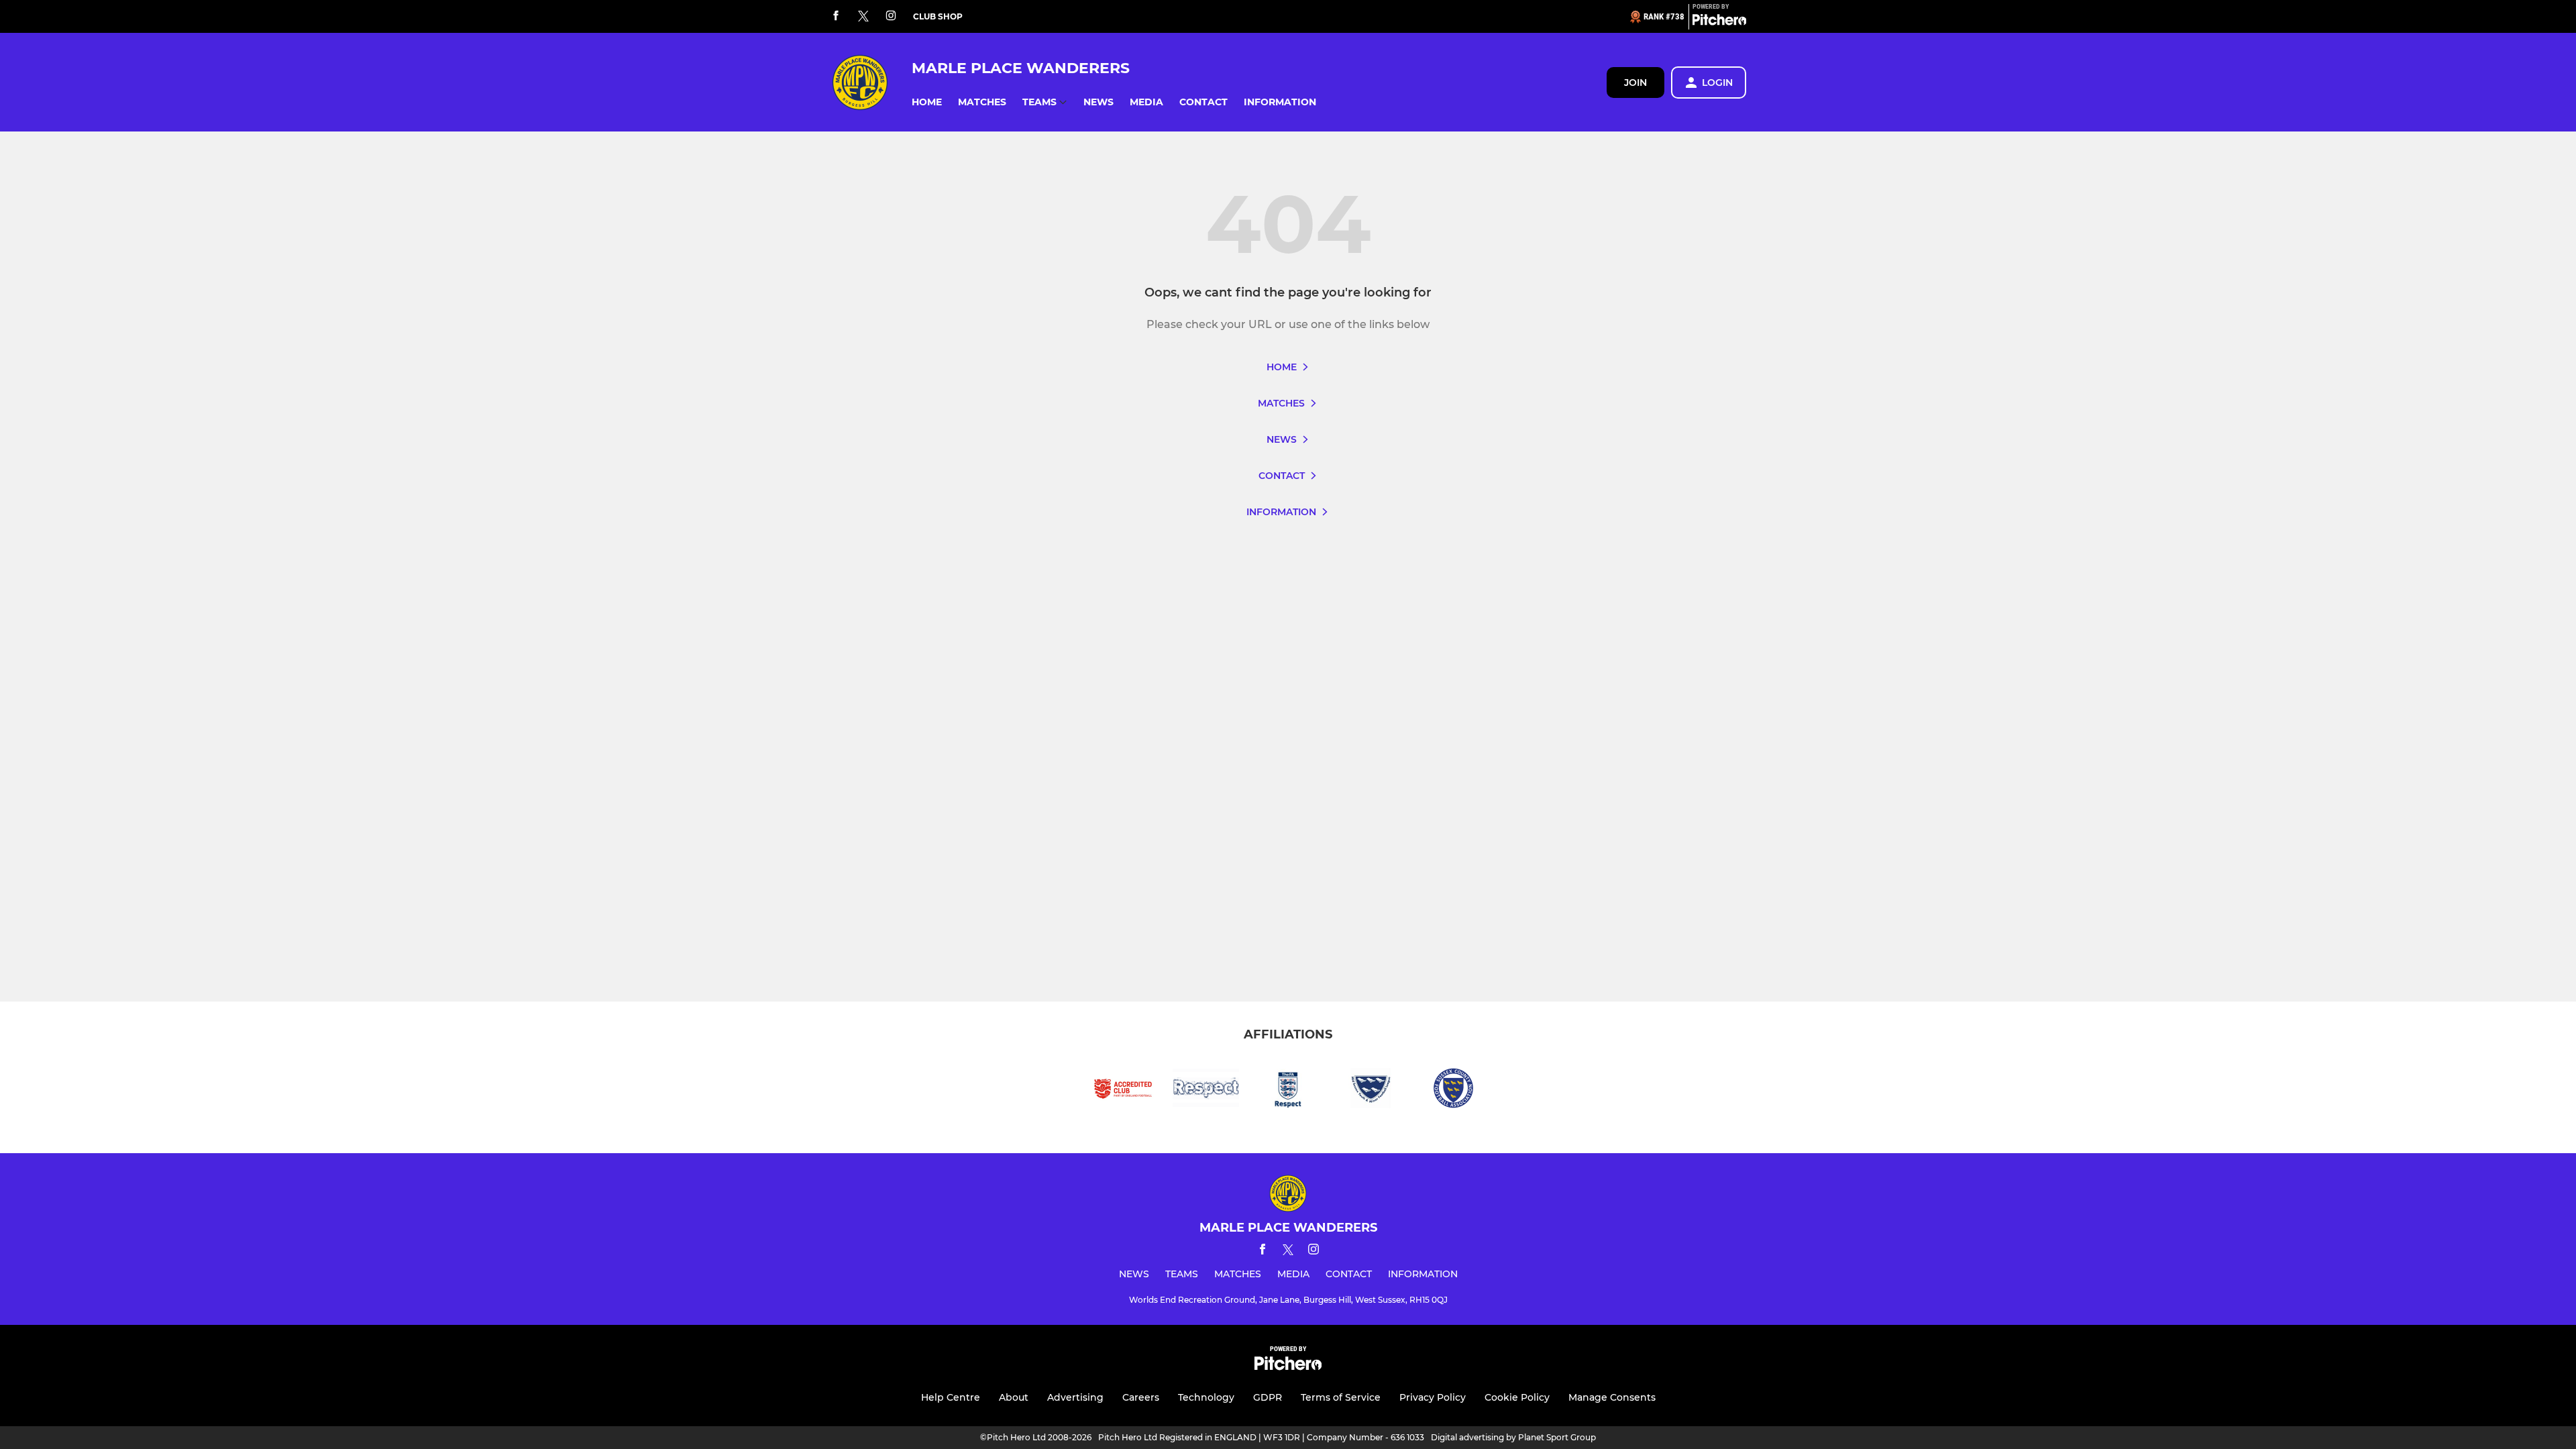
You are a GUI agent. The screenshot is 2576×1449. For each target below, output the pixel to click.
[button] (927, 102)
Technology (1206, 1397)
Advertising (1075, 1397)
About (1014, 1397)
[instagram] (891, 16)
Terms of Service (1341, 1397)
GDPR (1268, 1397)
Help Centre (951, 1397)
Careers (1141, 1397)
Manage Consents (1612, 1397)
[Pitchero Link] (1719, 22)
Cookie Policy (1517, 1397)
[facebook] (836, 16)
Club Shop (938, 16)
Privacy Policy (1433, 1397)
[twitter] (863, 17)
